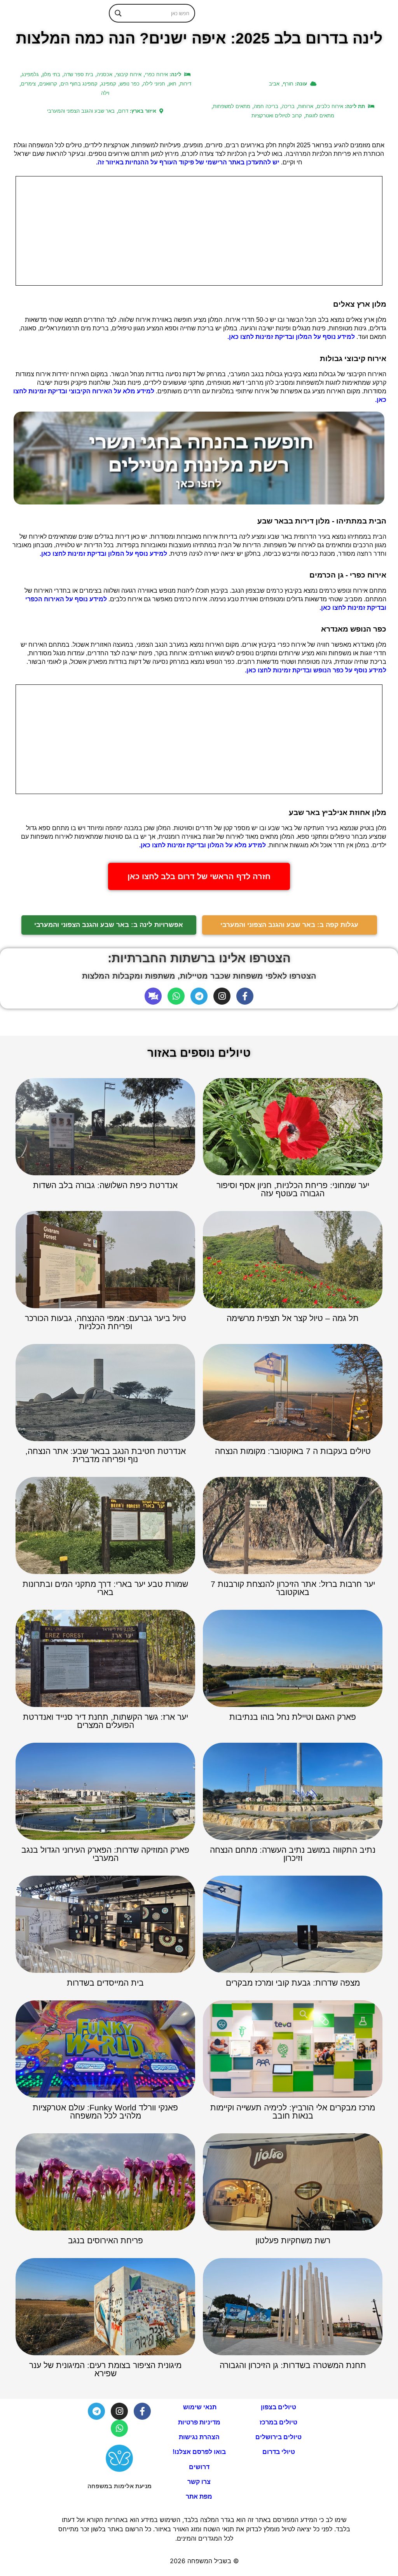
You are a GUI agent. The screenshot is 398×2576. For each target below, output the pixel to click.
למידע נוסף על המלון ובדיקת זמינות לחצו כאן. (291, 337)
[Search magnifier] (118, 13)
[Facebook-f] (245, 996)
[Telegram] (199, 996)
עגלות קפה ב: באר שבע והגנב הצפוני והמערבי (289, 925)
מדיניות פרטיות (199, 2422)
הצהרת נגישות (199, 2437)
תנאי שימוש (199, 2407)
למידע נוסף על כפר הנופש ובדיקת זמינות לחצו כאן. (316, 670)
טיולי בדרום (279, 2452)
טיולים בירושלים (278, 2437)
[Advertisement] (199, 231)
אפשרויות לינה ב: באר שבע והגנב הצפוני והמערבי (109, 925)
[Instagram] (222, 996)
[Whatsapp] (176, 996)
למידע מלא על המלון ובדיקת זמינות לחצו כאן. (202, 845)
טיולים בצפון (278, 2407)
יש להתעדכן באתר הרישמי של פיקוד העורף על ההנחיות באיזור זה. (188, 162)
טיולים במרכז (278, 2422)
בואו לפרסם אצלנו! (199, 2452)
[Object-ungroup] (153, 996)
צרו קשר (199, 2482)
